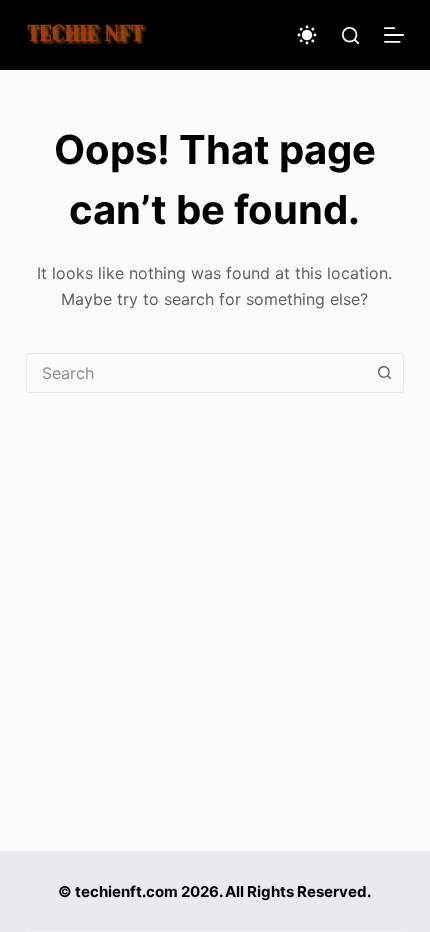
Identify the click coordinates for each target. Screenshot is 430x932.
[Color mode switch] (307, 35)
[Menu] (394, 35)
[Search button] (384, 373)
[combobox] (196, 373)
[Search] (350, 35)
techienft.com (126, 891)
